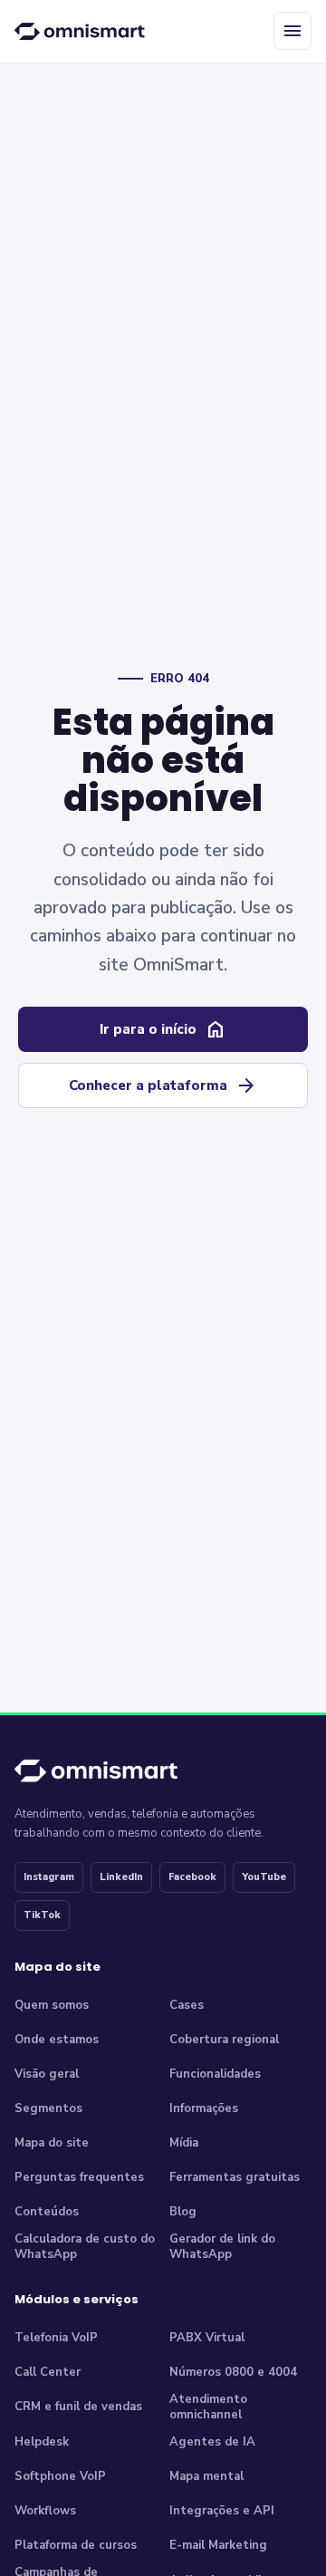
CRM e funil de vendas (78, 2407)
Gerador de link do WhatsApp (222, 2248)
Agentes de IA (212, 2442)
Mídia (184, 2143)
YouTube (264, 1877)
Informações (204, 2108)
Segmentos (48, 2108)
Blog (183, 2212)
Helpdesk (42, 2442)
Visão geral (47, 2074)
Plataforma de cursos (76, 2545)
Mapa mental (206, 2476)
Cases (187, 2005)
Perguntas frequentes (79, 2177)
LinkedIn (121, 1877)
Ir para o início (163, 1029)
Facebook (192, 1877)
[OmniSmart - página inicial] (82, 31)
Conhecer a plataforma (163, 1085)
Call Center (48, 2372)
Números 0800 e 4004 (233, 2372)
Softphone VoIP (60, 2476)
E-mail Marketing (218, 2545)
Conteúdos (47, 2212)
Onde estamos (57, 2040)
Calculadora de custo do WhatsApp (85, 2248)
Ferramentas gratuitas (235, 2177)
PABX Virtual (207, 2338)
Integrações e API (222, 2511)
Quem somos (52, 2005)
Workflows (45, 2511)
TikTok (42, 1915)
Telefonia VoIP (56, 2338)
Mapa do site (52, 2143)
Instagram (49, 1877)
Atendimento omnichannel (208, 2408)
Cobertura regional (224, 2040)
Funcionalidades (215, 2074)
